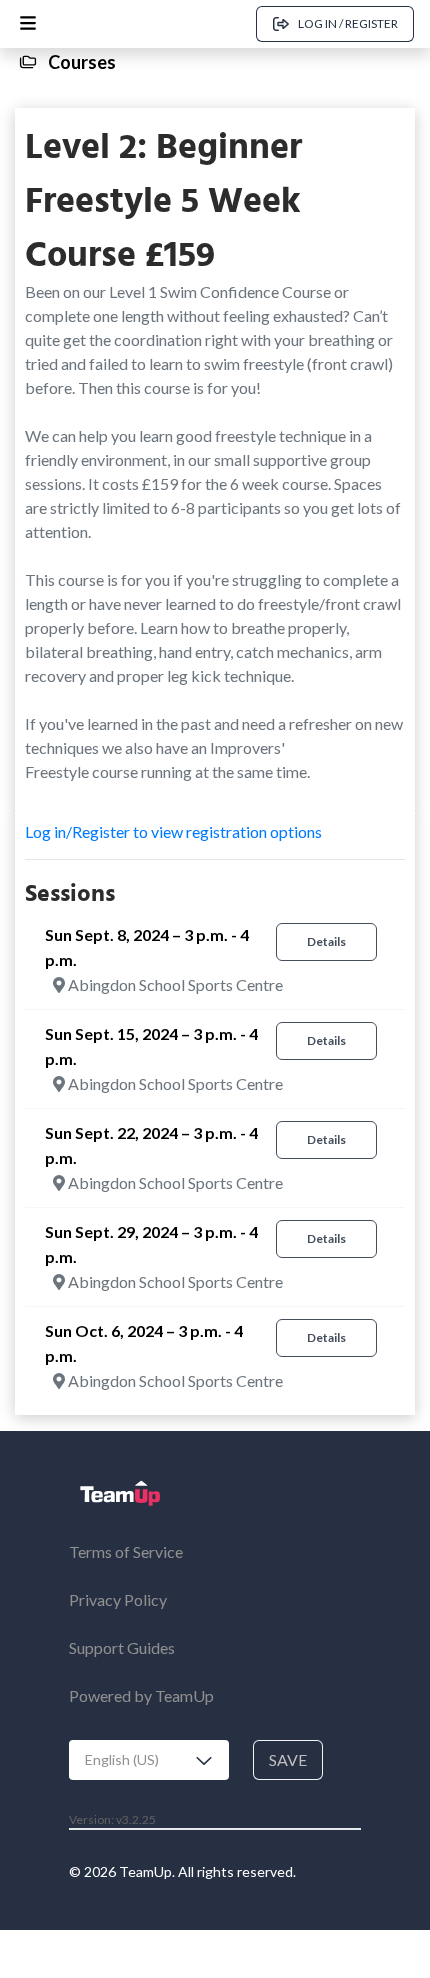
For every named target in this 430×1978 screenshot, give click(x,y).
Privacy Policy (118, 1599)
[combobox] (149, 1760)
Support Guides (122, 1647)
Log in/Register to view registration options (173, 831)
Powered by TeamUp (141, 1695)
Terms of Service (126, 1551)
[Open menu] (28, 24)
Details (326, 941)
